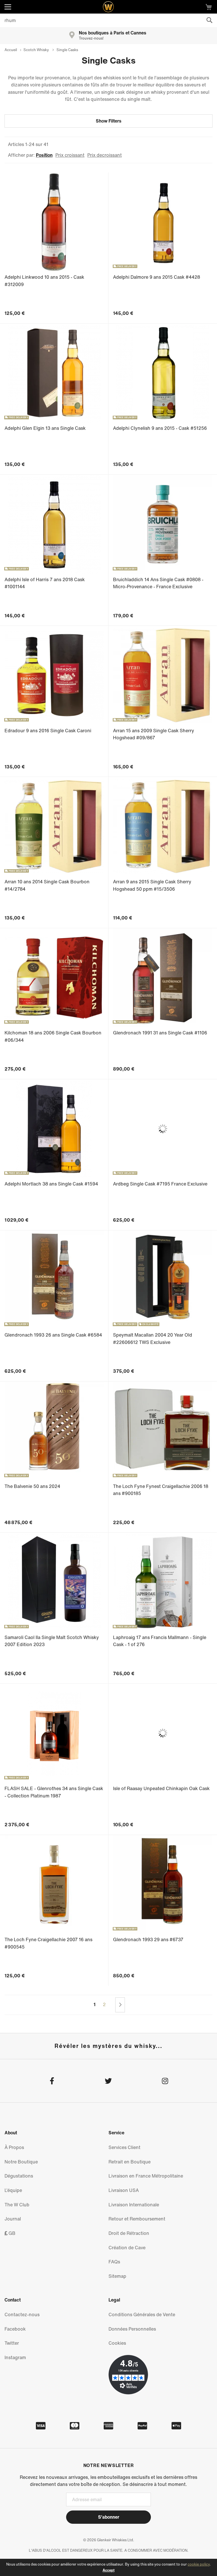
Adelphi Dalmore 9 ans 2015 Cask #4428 (157, 277)
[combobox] (108, 20)
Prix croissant (70, 155)
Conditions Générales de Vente (142, 2315)
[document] (108, 2567)
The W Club (17, 2205)
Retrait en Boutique (130, 2162)
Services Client (124, 2147)
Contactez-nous (22, 2315)
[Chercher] (209, 20)
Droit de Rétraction (129, 2233)
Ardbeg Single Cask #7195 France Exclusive (160, 1184)
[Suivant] (120, 2005)
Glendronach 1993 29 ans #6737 (148, 1939)
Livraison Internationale (134, 2205)
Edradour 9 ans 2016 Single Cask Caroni (48, 731)
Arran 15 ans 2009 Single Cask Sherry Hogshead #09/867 (154, 734)
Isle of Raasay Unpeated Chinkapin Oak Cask (161, 1788)
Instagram (15, 2357)
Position (44, 155)
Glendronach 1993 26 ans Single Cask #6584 (53, 1335)
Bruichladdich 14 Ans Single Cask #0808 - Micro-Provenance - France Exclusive (158, 583)
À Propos (14, 2147)
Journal (13, 2219)
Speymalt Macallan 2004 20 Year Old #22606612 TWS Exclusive (153, 1339)
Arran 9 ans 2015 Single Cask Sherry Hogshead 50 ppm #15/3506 (152, 885)
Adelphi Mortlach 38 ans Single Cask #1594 (51, 1184)
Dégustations (19, 2176)
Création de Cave (127, 2248)
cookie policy (199, 2564)
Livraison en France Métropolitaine (146, 2176)
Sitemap (117, 2276)
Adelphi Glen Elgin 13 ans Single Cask (45, 428)
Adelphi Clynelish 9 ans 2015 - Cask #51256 (160, 428)
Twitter (12, 2343)
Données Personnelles (132, 2329)
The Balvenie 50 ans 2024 (32, 1486)
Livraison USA (124, 2190)
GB (11, 2233)
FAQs (114, 2262)
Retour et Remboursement (137, 2219)
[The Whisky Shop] (108, 7)
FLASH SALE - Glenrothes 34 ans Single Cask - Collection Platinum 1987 (54, 1792)
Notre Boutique (21, 2162)
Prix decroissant (105, 155)
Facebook (15, 2329)
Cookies (117, 2343)
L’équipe (13, 2190)
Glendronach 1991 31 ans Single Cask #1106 (160, 1033)
